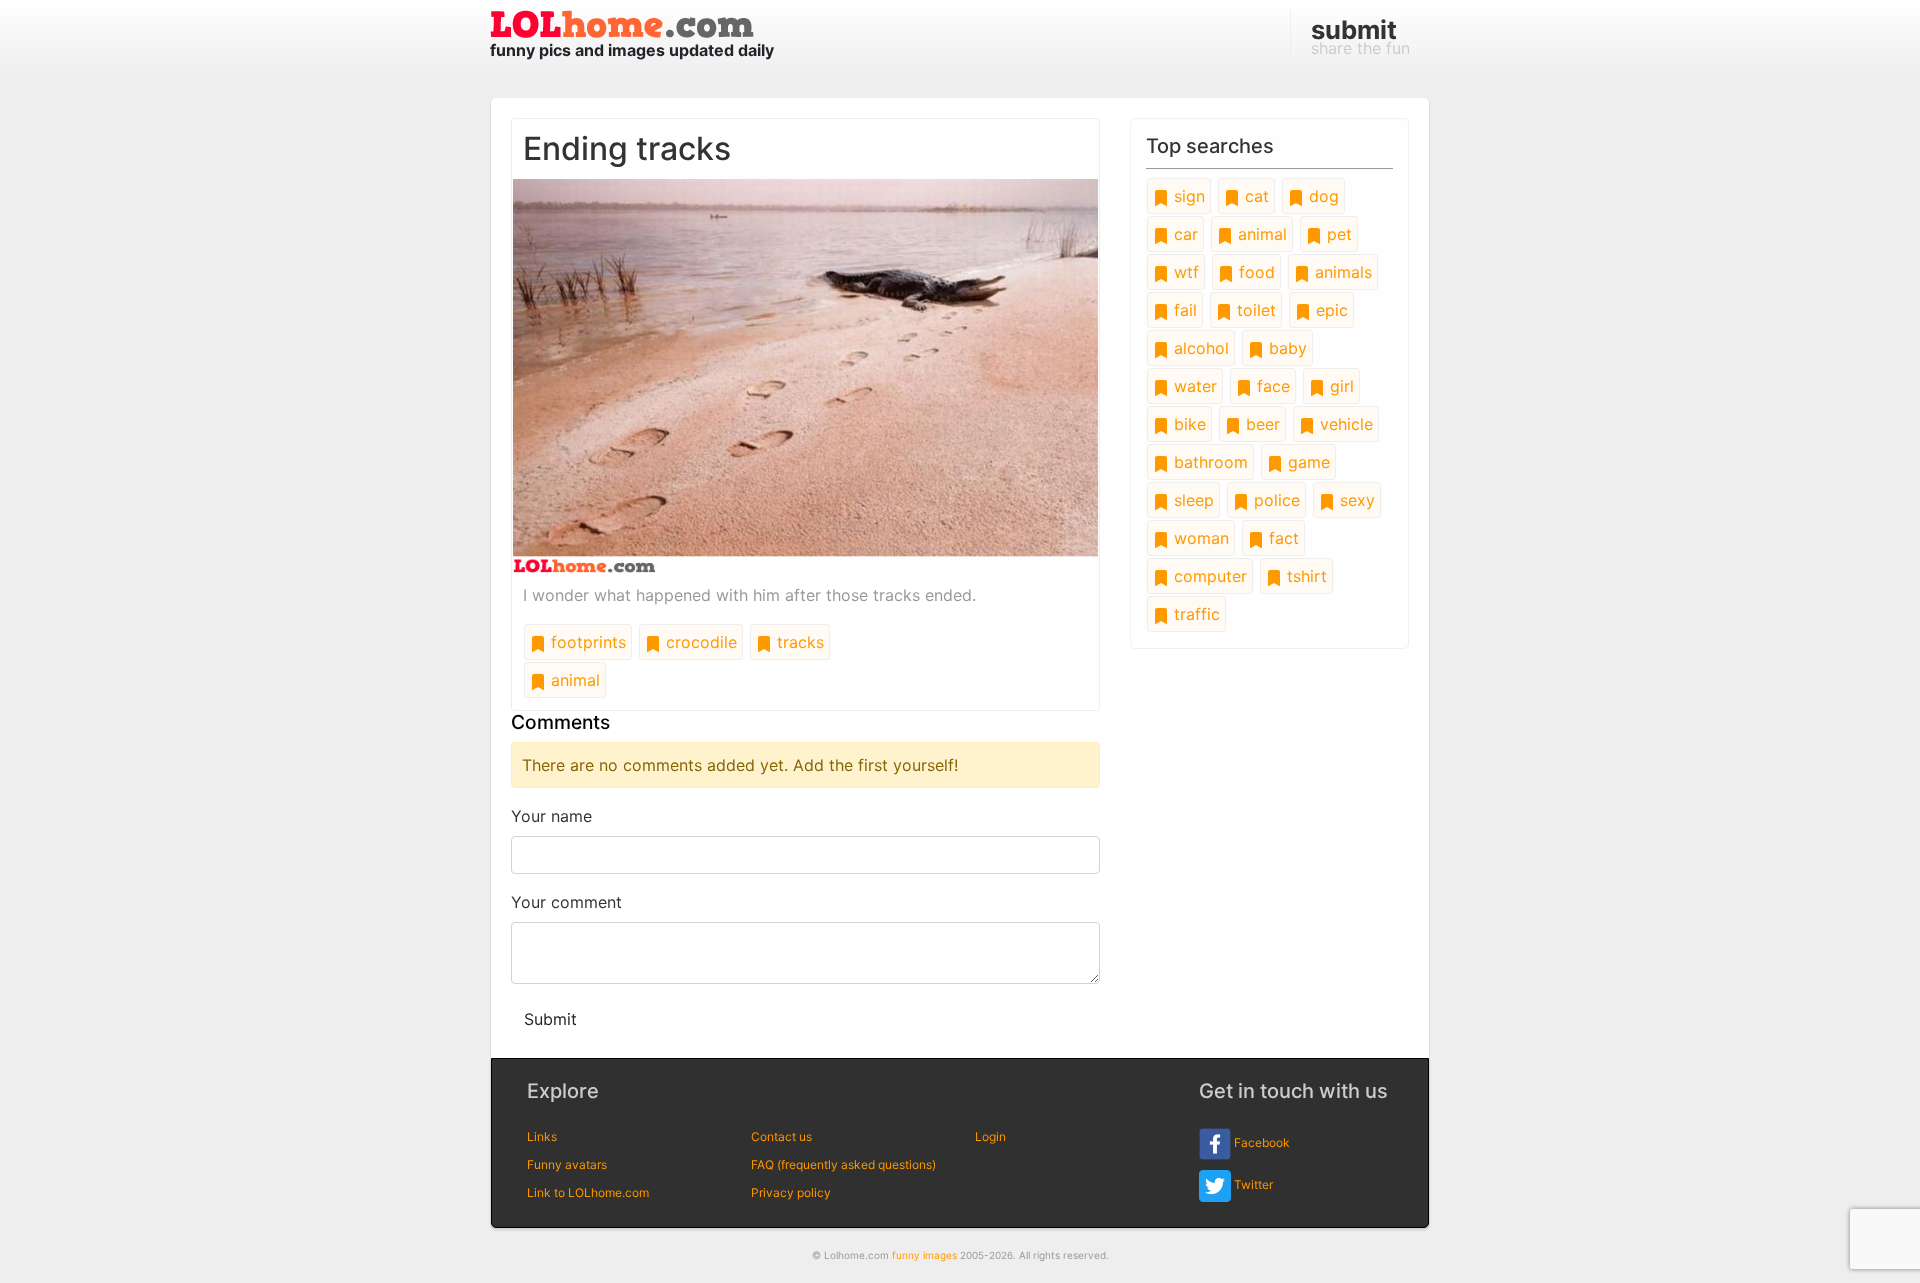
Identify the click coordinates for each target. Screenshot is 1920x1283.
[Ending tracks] (805, 374)
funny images (924, 1255)
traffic (1194, 614)
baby (1285, 348)
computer (1208, 576)
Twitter (1252, 1184)
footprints (586, 642)
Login (990, 1136)
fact (1281, 538)
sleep (1191, 500)
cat (1254, 196)
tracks (798, 642)
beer (1260, 424)
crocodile (699, 642)
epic (1329, 310)
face (1271, 386)
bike (1187, 424)
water (1193, 386)
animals (1341, 272)
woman (1199, 538)
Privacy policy (791, 1192)
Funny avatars (567, 1164)
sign (1187, 196)
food (1254, 272)
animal (573, 680)
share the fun (1360, 36)
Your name (551, 816)
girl (1339, 386)
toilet (1254, 310)
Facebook (1260, 1142)
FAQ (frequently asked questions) (843, 1164)
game (1306, 462)
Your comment (566, 902)
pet (1337, 234)
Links (542, 1136)
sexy (1355, 500)
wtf (1184, 272)
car (1183, 234)
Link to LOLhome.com (588, 1192)
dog (1321, 196)
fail (1183, 310)
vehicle (1344, 424)
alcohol (1199, 348)
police (1274, 500)
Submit (550, 1019)
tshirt (1304, 576)
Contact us (781, 1136)
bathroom (1208, 462)
